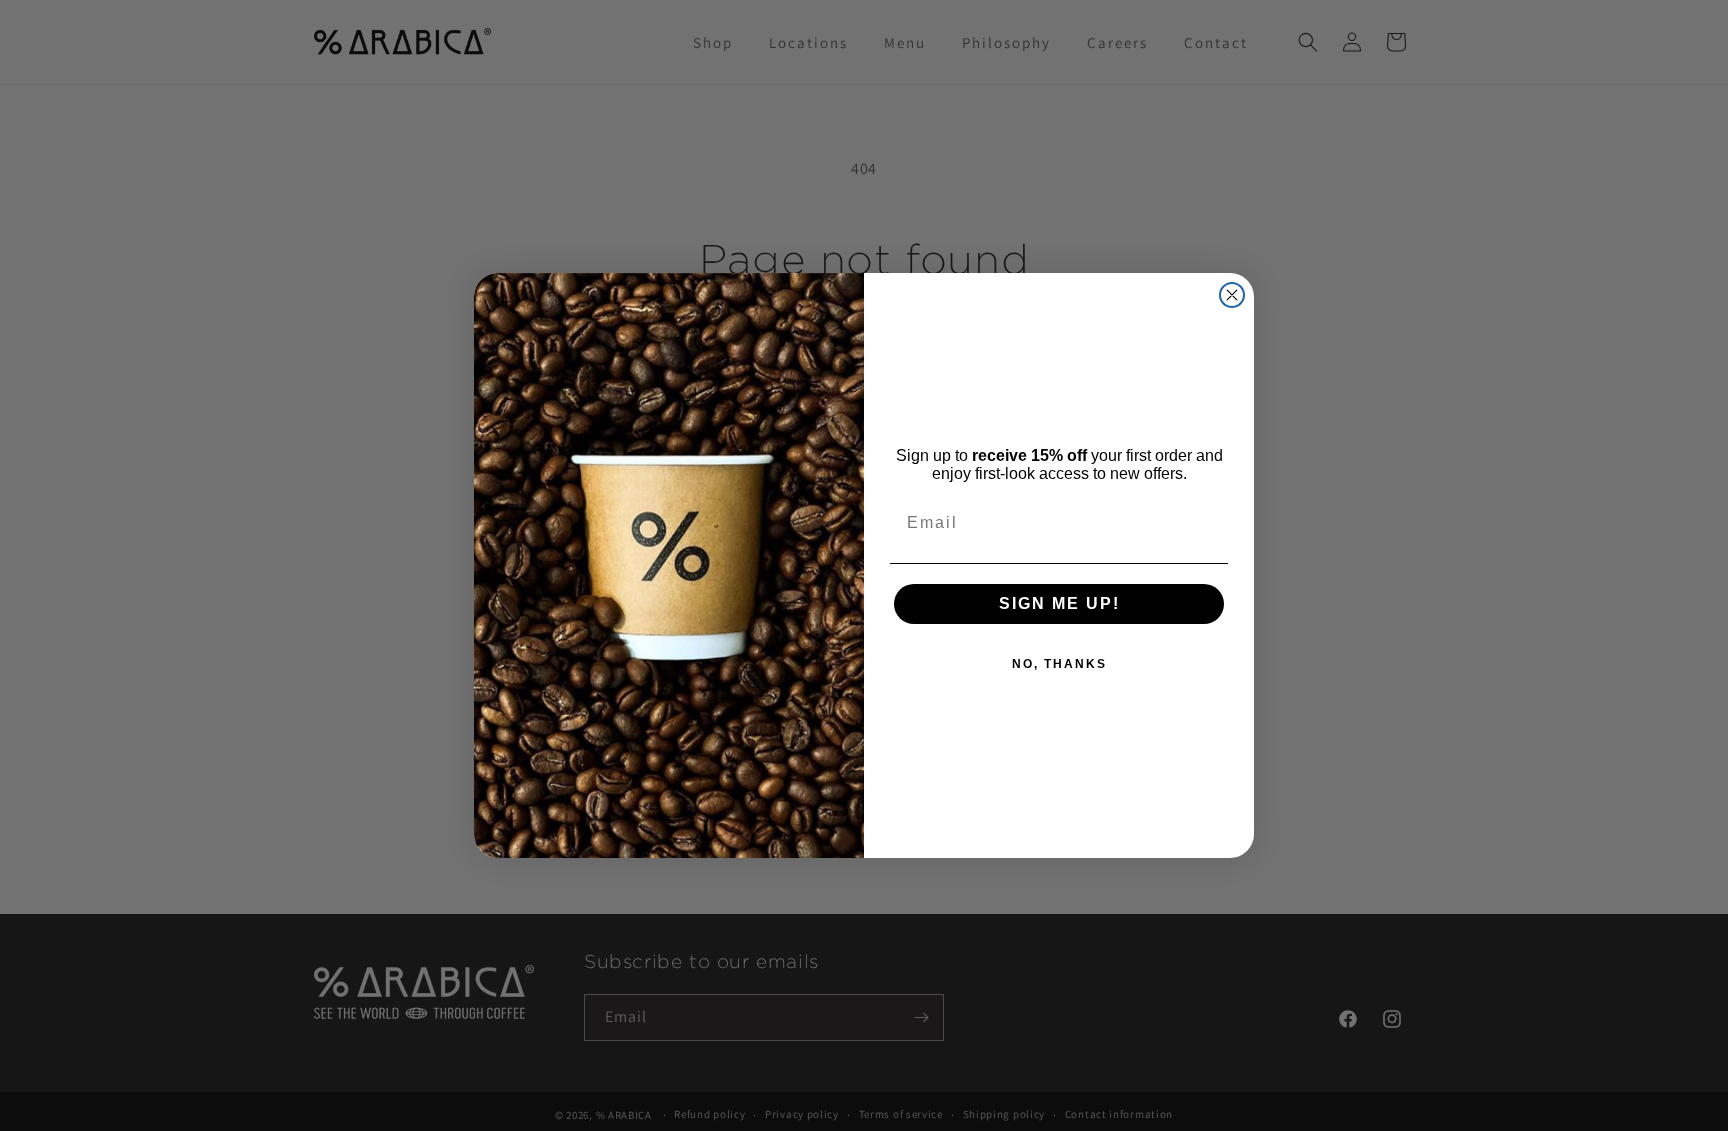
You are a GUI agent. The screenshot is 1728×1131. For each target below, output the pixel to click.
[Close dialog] (1232, 295)
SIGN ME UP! (1059, 603)
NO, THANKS (1059, 664)
